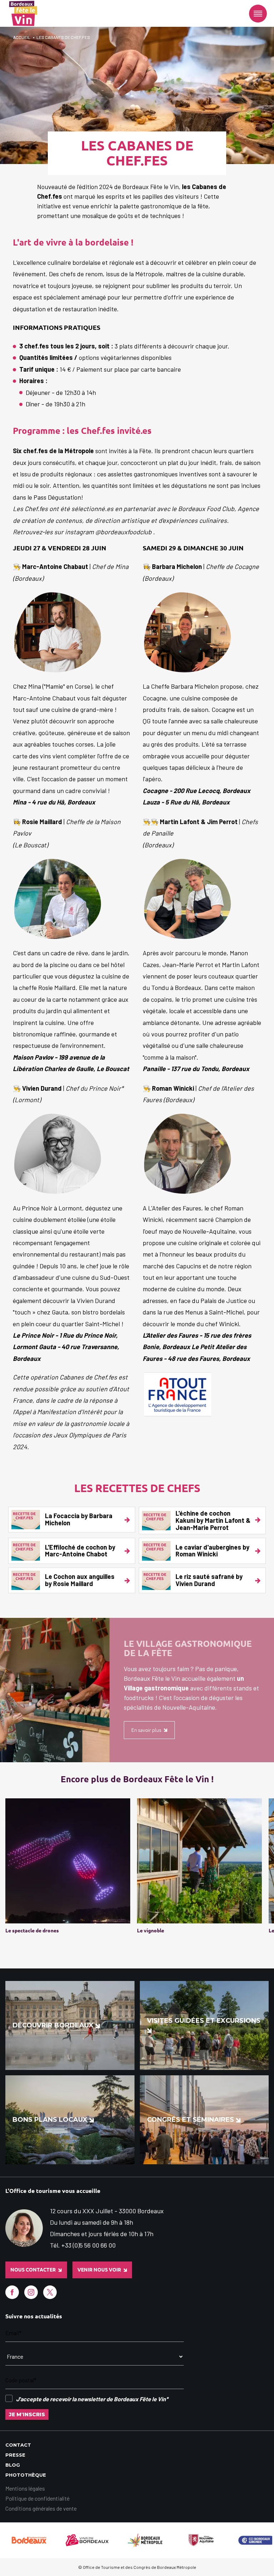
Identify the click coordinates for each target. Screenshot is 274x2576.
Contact (18, 2445)
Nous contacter (33, 2270)
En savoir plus (146, 1730)
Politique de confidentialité (37, 2498)
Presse (15, 2455)
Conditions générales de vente (41, 2508)
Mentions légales (25, 2488)
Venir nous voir (99, 2270)
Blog (13, 2465)
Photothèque (26, 2475)
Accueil (22, 37)
